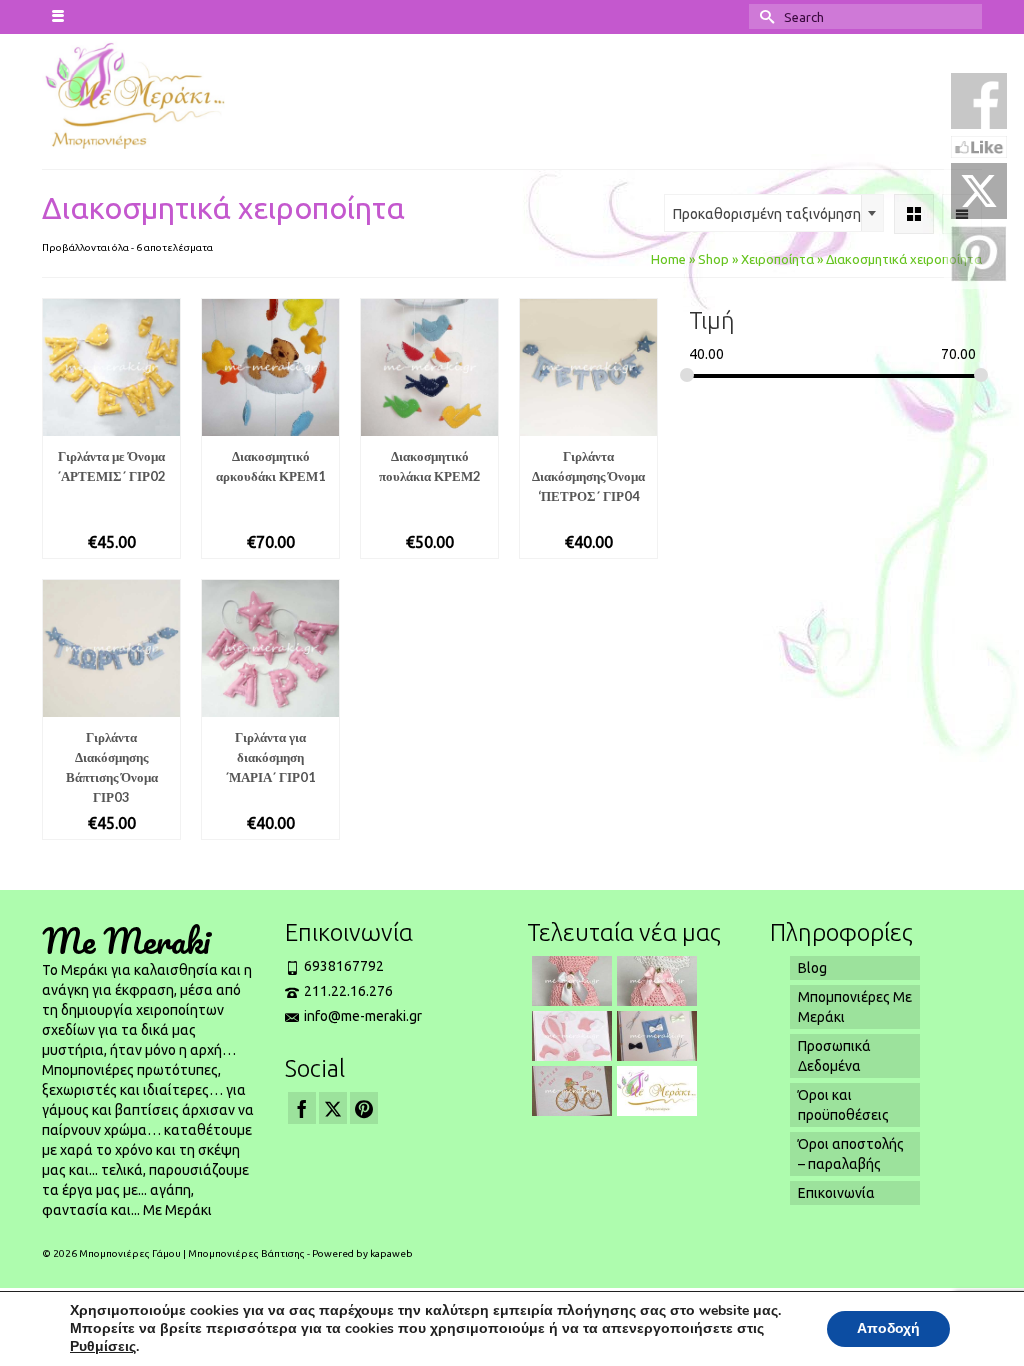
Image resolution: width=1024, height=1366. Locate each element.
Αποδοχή (888, 1328)
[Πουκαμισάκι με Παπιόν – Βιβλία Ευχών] (654, 1036)
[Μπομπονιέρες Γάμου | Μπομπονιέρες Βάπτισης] (148, 94)
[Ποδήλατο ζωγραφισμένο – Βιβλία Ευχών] (569, 1091)
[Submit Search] (764, 16)
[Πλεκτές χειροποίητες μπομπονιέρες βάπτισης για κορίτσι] (654, 981)
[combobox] (774, 213)
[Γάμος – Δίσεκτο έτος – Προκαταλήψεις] (654, 1091)
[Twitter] (333, 1107)
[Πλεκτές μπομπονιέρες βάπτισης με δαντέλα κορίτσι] (569, 981)
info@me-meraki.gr (363, 1016)
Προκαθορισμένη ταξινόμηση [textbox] (767, 214)
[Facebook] (302, 1107)
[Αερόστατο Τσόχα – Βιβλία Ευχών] (569, 1036)
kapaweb (391, 1253)
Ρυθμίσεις (103, 1347)
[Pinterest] (364, 1107)
